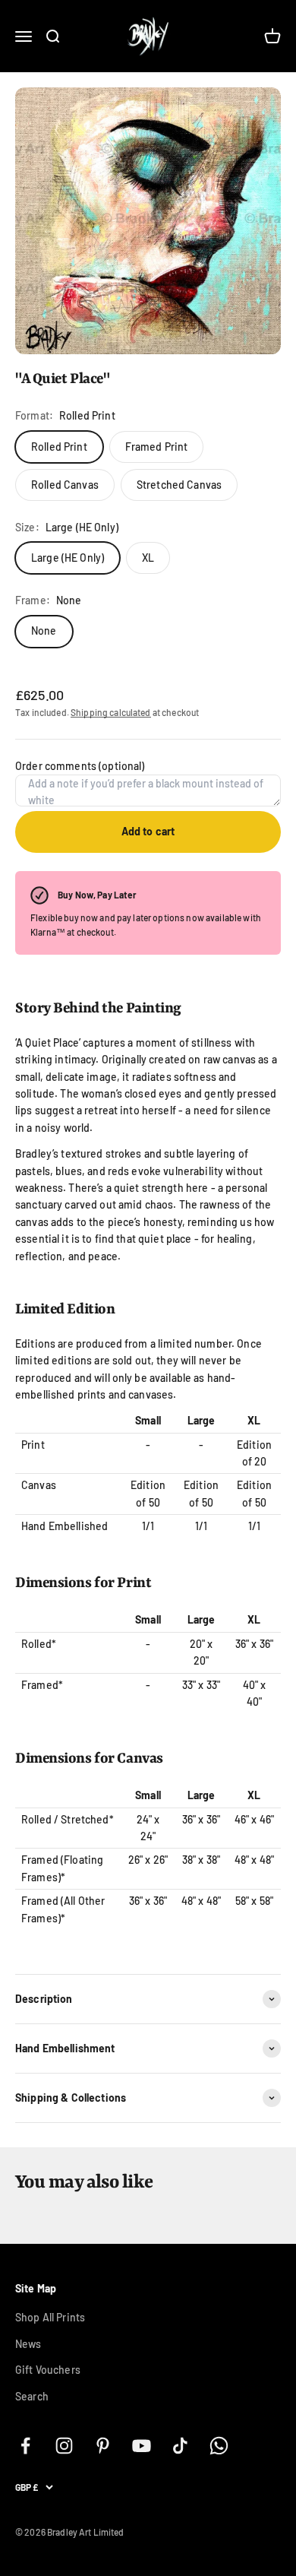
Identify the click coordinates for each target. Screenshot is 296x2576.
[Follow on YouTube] (142, 2446)
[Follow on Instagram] (64, 2446)
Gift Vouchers (48, 2370)
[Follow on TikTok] (180, 2446)
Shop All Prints (50, 2317)
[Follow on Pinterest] (103, 2446)
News (28, 2344)
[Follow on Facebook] (25, 2446)
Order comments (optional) (80, 766)
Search (32, 2396)
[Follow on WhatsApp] (219, 2446)
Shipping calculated (111, 712)
